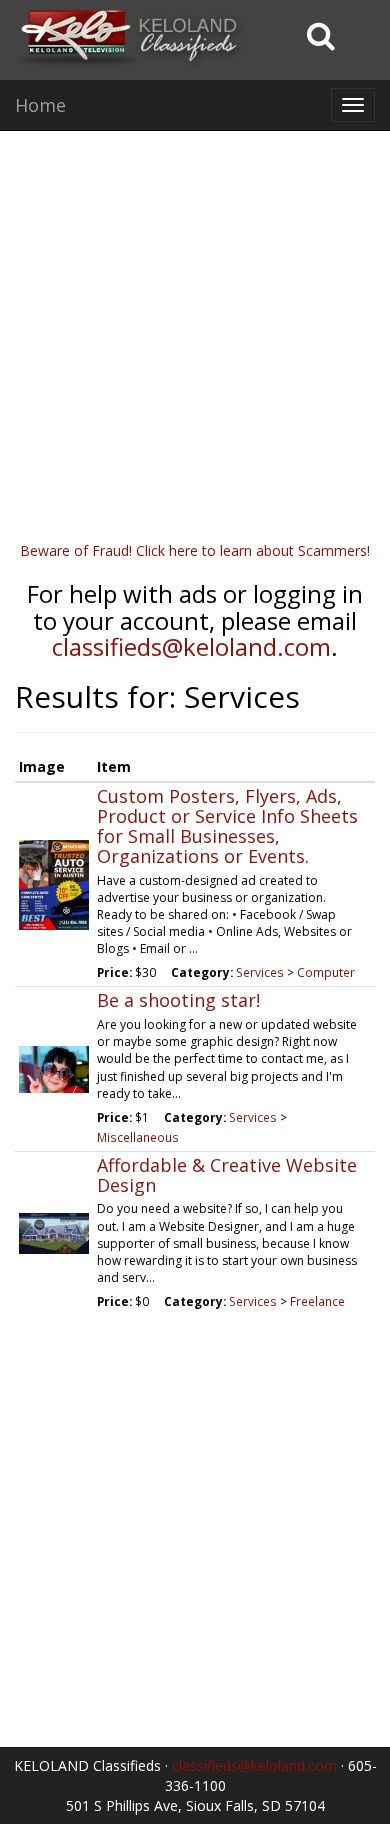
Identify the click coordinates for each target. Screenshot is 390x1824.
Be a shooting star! (178, 1000)
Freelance (317, 1301)
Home (40, 105)
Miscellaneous (138, 1137)
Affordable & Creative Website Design (227, 1175)
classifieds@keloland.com (191, 646)
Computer (326, 972)
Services (260, 972)
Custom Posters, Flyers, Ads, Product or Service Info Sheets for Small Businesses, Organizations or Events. (227, 825)
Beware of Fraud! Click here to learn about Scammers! (195, 550)
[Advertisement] (195, 346)
